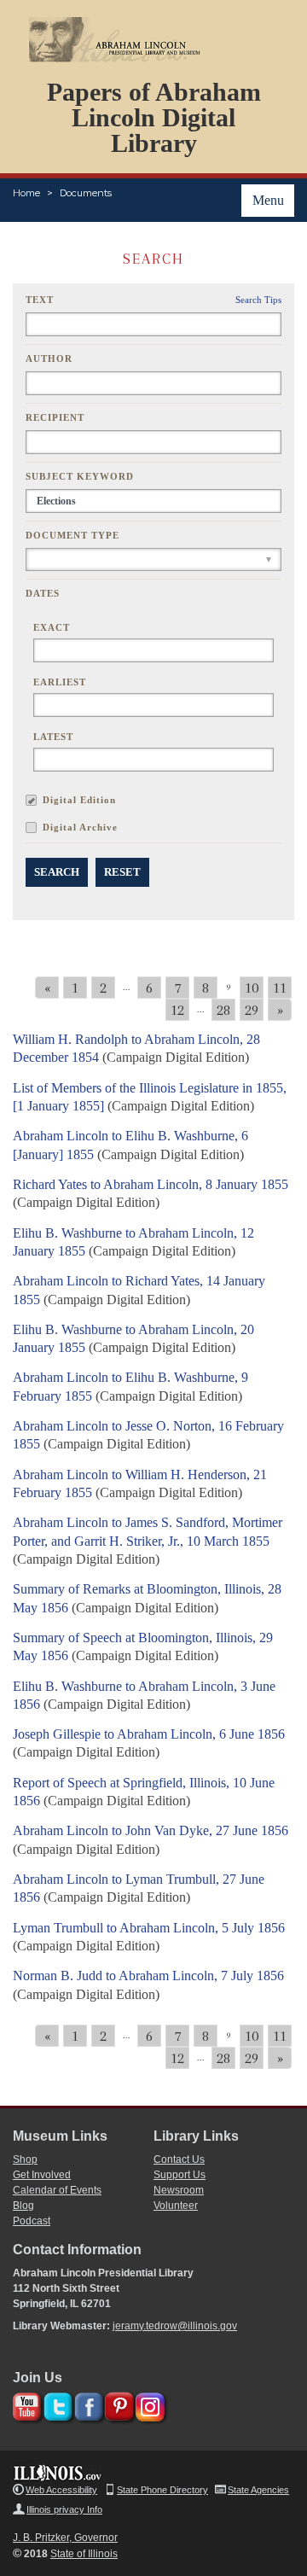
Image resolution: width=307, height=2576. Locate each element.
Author (49, 358)
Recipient (55, 417)
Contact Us (179, 2159)
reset (122, 872)
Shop (25, 2159)
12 (177, 1010)
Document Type (72, 535)
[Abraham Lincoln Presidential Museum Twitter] (56, 2404)
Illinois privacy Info (64, 2509)
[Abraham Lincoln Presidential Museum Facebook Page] (87, 2404)
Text (40, 300)
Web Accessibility (61, 2490)
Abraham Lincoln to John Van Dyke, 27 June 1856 (151, 1830)
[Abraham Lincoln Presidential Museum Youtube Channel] (25, 2404)
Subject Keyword (80, 476)
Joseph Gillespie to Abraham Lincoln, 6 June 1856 (149, 1734)
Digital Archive (80, 827)
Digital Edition (79, 800)
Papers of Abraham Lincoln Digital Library (154, 117)
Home (26, 193)
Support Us (180, 2175)
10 (252, 988)
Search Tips (258, 300)
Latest (53, 737)
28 (223, 1010)
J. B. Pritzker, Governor (65, 2538)
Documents (86, 193)
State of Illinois (84, 2554)
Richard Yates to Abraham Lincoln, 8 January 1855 (151, 1184)
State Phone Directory (162, 2490)
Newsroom (179, 2190)
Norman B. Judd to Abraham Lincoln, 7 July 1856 (148, 1976)
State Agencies (258, 2490)
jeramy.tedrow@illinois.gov (175, 2326)
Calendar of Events (57, 2190)
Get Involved (42, 2175)
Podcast (32, 2221)
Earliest (60, 682)
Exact (52, 627)
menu (268, 200)
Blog (23, 2206)
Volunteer (176, 2206)
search (57, 872)
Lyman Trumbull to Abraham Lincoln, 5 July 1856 (149, 1928)
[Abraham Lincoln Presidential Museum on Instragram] (148, 2404)
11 (280, 988)
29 (252, 1010)
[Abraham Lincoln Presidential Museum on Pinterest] (117, 2404)
